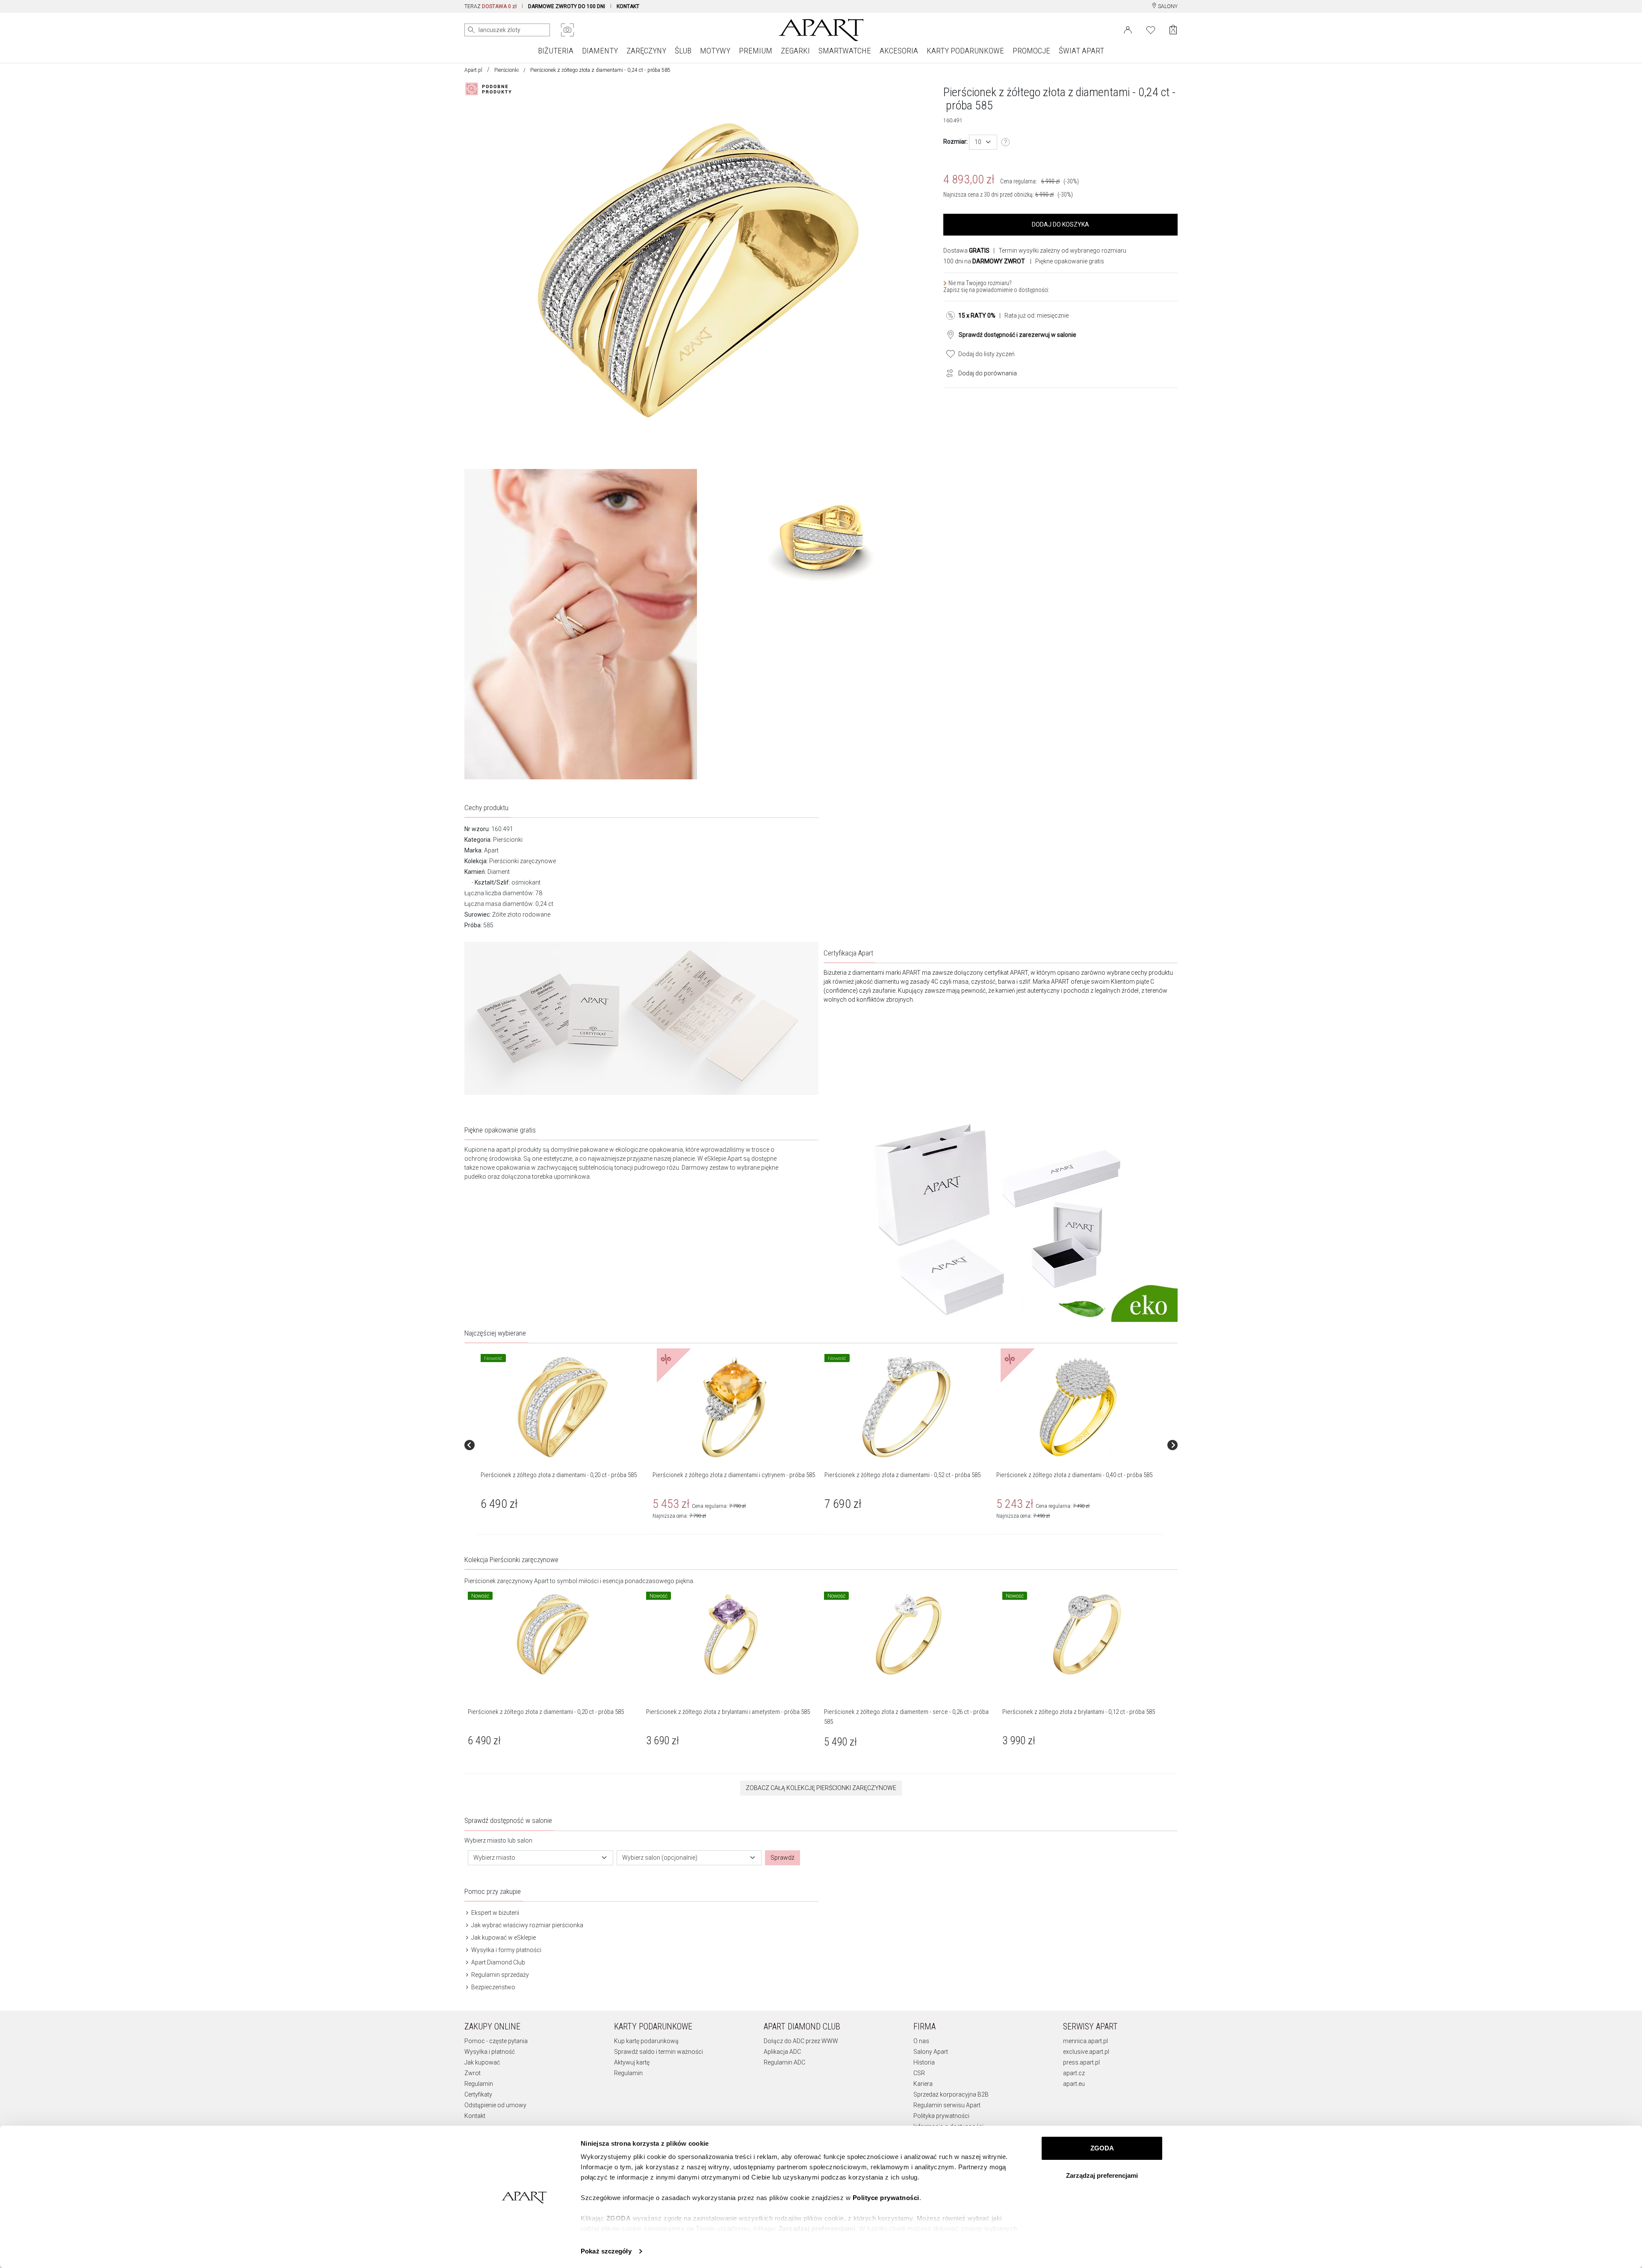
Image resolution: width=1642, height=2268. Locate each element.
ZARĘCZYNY (646, 51)
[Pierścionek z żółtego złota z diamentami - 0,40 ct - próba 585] (1078, 1407)
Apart (491, 850)
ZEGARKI (795, 51)
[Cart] (1173, 30)
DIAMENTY (600, 51)
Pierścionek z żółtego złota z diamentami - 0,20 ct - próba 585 (559, 1475)
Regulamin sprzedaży (499, 1975)
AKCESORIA (899, 51)
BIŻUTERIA (556, 51)
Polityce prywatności (886, 2198)
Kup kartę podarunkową (646, 2041)
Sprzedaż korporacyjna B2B (951, 2094)
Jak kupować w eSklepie (503, 1938)
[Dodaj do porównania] (948, 372)
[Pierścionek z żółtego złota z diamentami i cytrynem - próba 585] (734, 1407)
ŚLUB (683, 51)
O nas (921, 2041)
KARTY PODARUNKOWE (965, 51)
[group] (563, 1445)
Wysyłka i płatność (490, 2052)
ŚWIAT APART (1081, 51)
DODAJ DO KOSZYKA (1060, 224)
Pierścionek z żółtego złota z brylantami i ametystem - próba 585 (728, 1712)
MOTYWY (715, 51)
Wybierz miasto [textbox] (494, 1858)
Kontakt (475, 2116)
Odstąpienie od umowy (495, 2105)
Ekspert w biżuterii (495, 1913)
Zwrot (473, 2073)
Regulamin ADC (784, 2062)
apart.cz (1074, 2073)
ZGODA (1102, 2148)
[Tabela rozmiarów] (1006, 142)
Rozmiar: (955, 142)
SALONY (1167, 6)
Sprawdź (783, 1858)
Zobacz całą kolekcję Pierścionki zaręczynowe (821, 1788)
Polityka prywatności (941, 2116)
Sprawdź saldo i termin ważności (659, 2052)
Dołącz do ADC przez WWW (801, 2041)
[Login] (1128, 29)
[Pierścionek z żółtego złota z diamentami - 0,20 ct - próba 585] (562, 1407)
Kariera (923, 2084)
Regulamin (479, 2084)
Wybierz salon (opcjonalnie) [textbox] (660, 1858)
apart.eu (1074, 2084)
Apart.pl (473, 70)
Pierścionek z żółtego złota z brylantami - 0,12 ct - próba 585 (1079, 1712)
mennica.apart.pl (1085, 2041)
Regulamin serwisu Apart (947, 2105)
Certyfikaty (478, 2094)
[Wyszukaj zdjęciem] (567, 30)
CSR (919, 2073)
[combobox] (983, 142)
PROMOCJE (1031, 51)
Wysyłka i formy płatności (506, 1950)
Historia (924, 2062)
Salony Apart (931, 2052)
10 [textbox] (978, 142)
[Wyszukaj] (471, 30)
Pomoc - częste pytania (496, 2041)
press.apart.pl (1081, 2062)
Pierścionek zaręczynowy (499, 1581)
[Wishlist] (1151, 29)
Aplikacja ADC (782, 2052)
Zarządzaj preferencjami (1102, 2175)
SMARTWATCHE (845, 51)
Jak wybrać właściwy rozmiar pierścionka (527, 1925)
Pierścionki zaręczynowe (523, 861)
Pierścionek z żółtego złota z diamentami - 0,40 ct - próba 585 (1074, 1475)
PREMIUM (756, 51)
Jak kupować (482, 2062)
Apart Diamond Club (498, 1962)
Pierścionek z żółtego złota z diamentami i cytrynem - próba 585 (734, 1475)
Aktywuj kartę (632, 2062)
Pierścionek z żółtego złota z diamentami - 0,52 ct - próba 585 (902, 1475)
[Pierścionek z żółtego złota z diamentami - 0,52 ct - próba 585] (906, 1407)
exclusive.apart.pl (1086, 2052)
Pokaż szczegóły (606, 2251)
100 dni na (984, 261)
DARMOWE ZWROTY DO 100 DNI (567, 6)
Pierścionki (506, 70)
